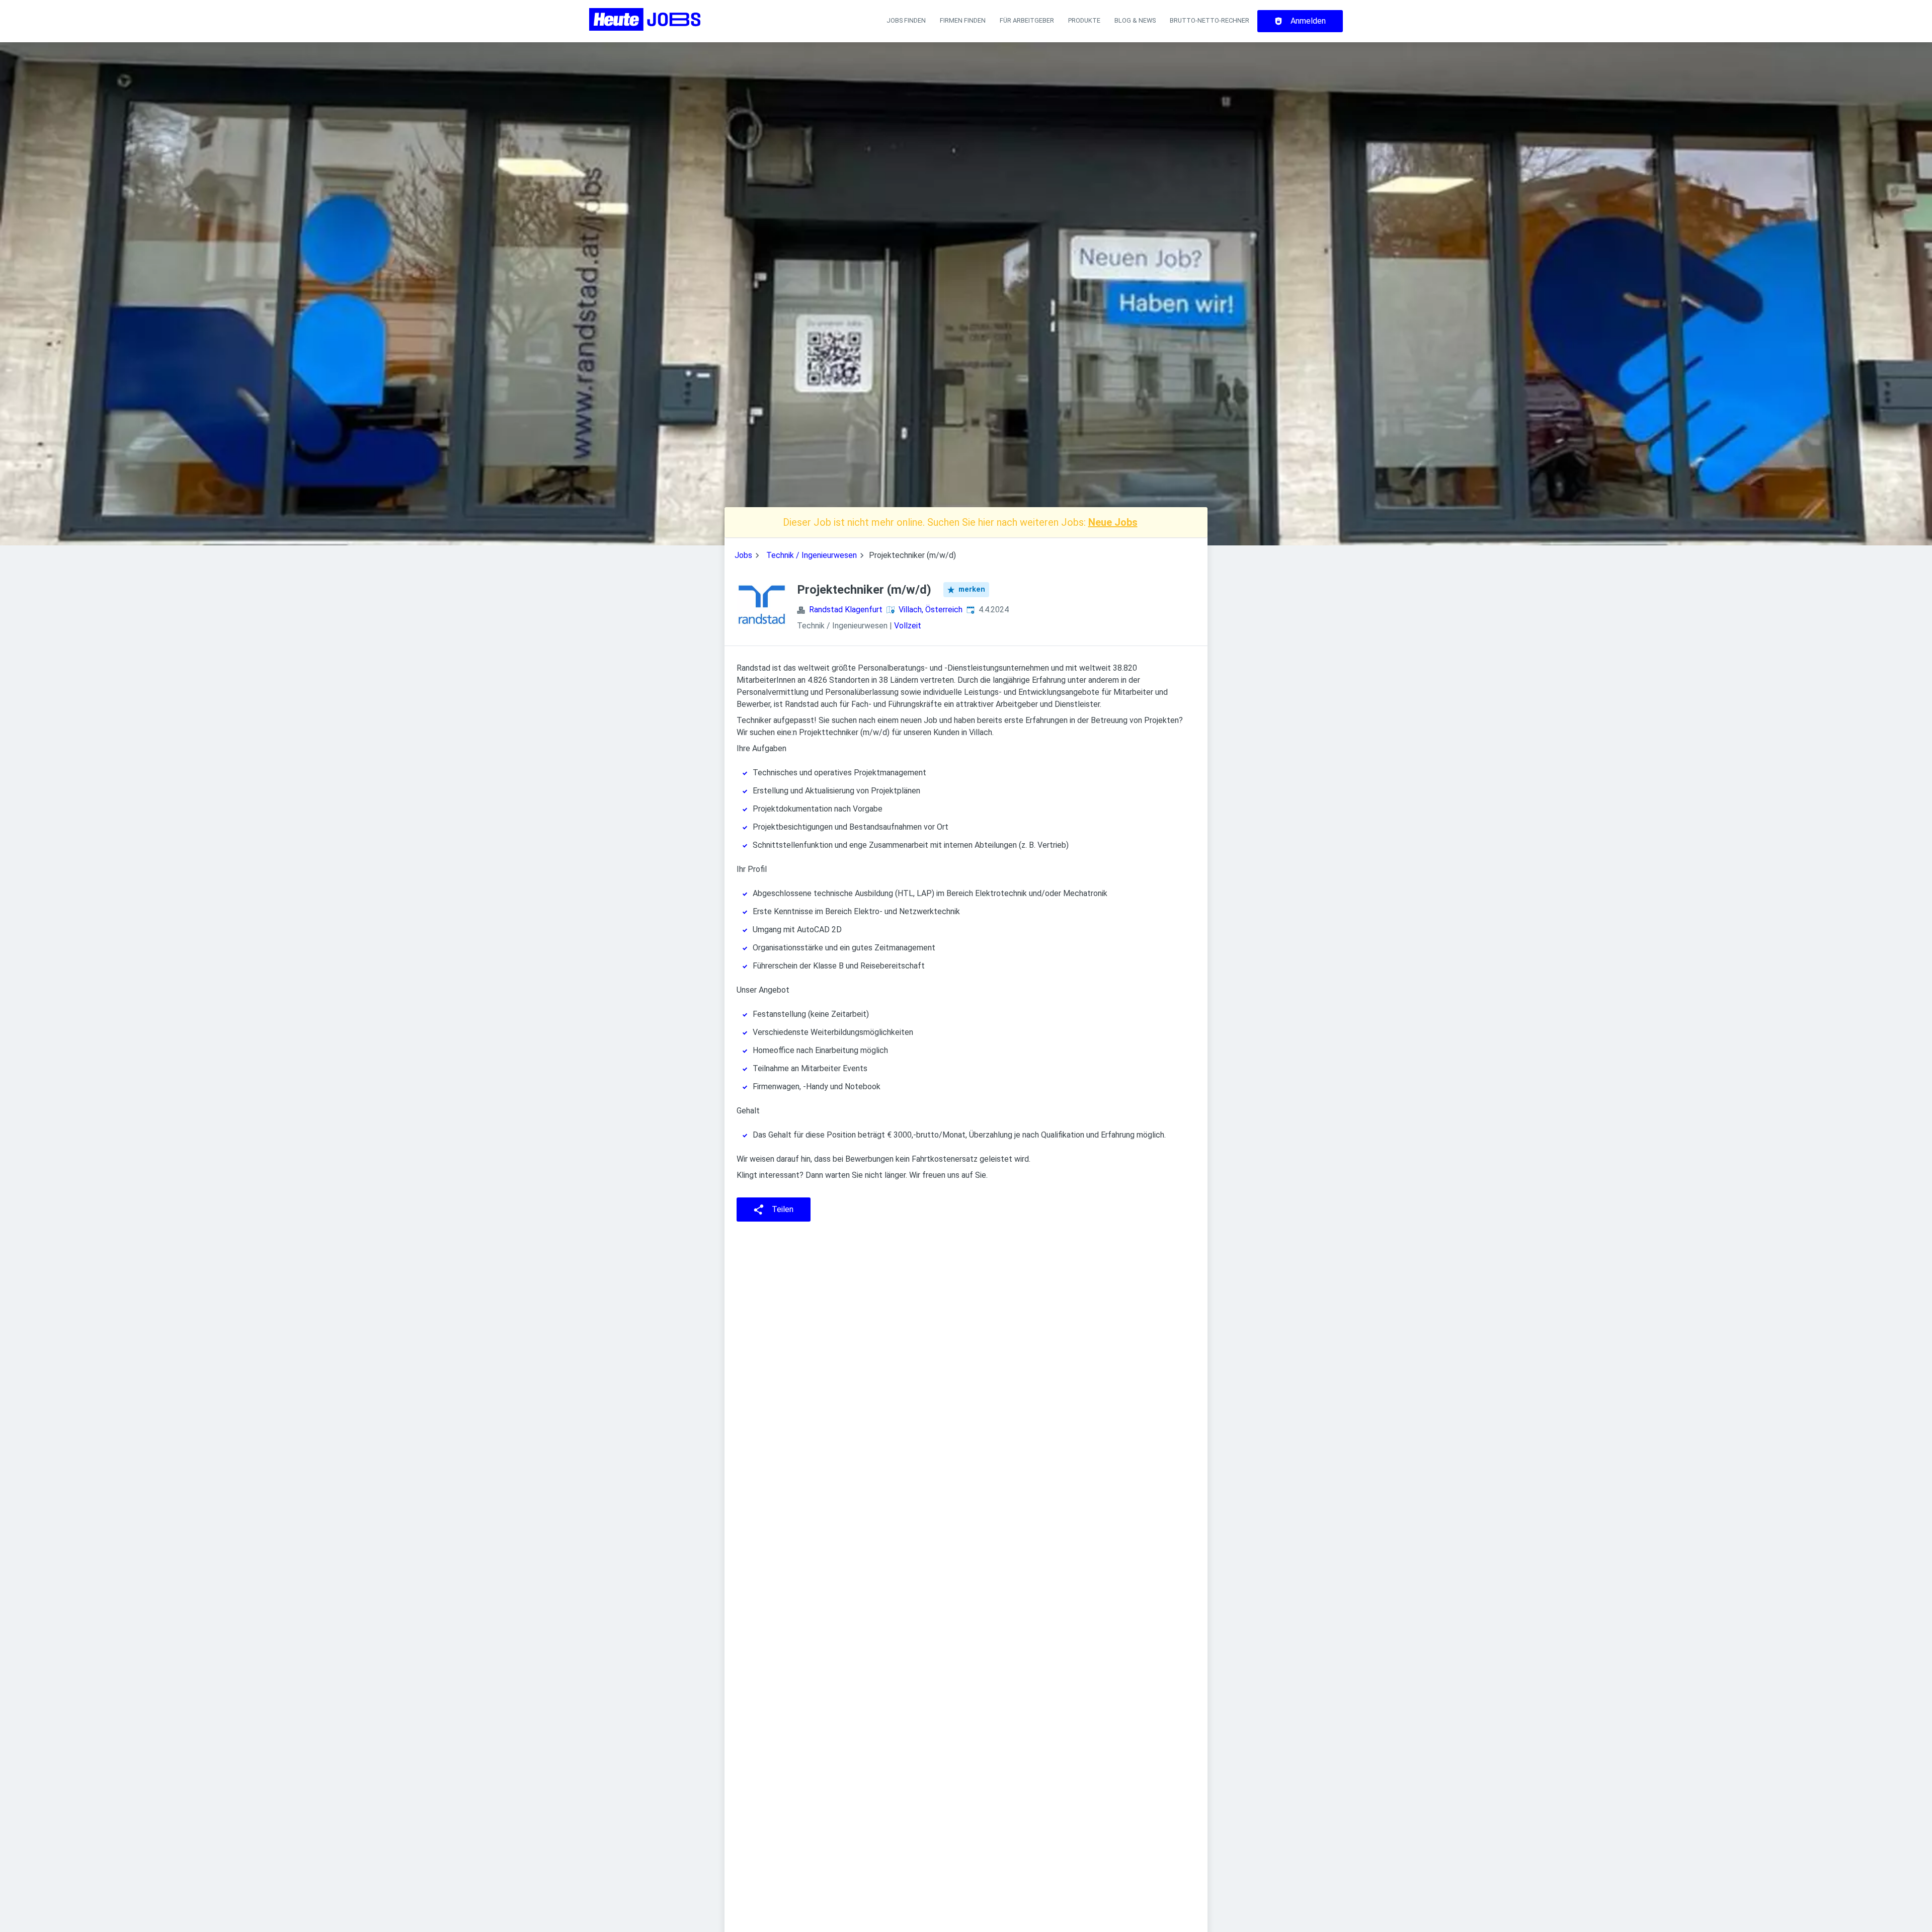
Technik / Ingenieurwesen (812, 555)
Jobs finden (906, 20)
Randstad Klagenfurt (846, 610)
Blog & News (1135, 20)
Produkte (1084, 20)
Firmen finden (963, 20)
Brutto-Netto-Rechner (1210, 20)
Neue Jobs (1113, 522)
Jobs (743, 555)
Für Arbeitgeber (1027, 20)
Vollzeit (908, 626)
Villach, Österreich (931, 610)
